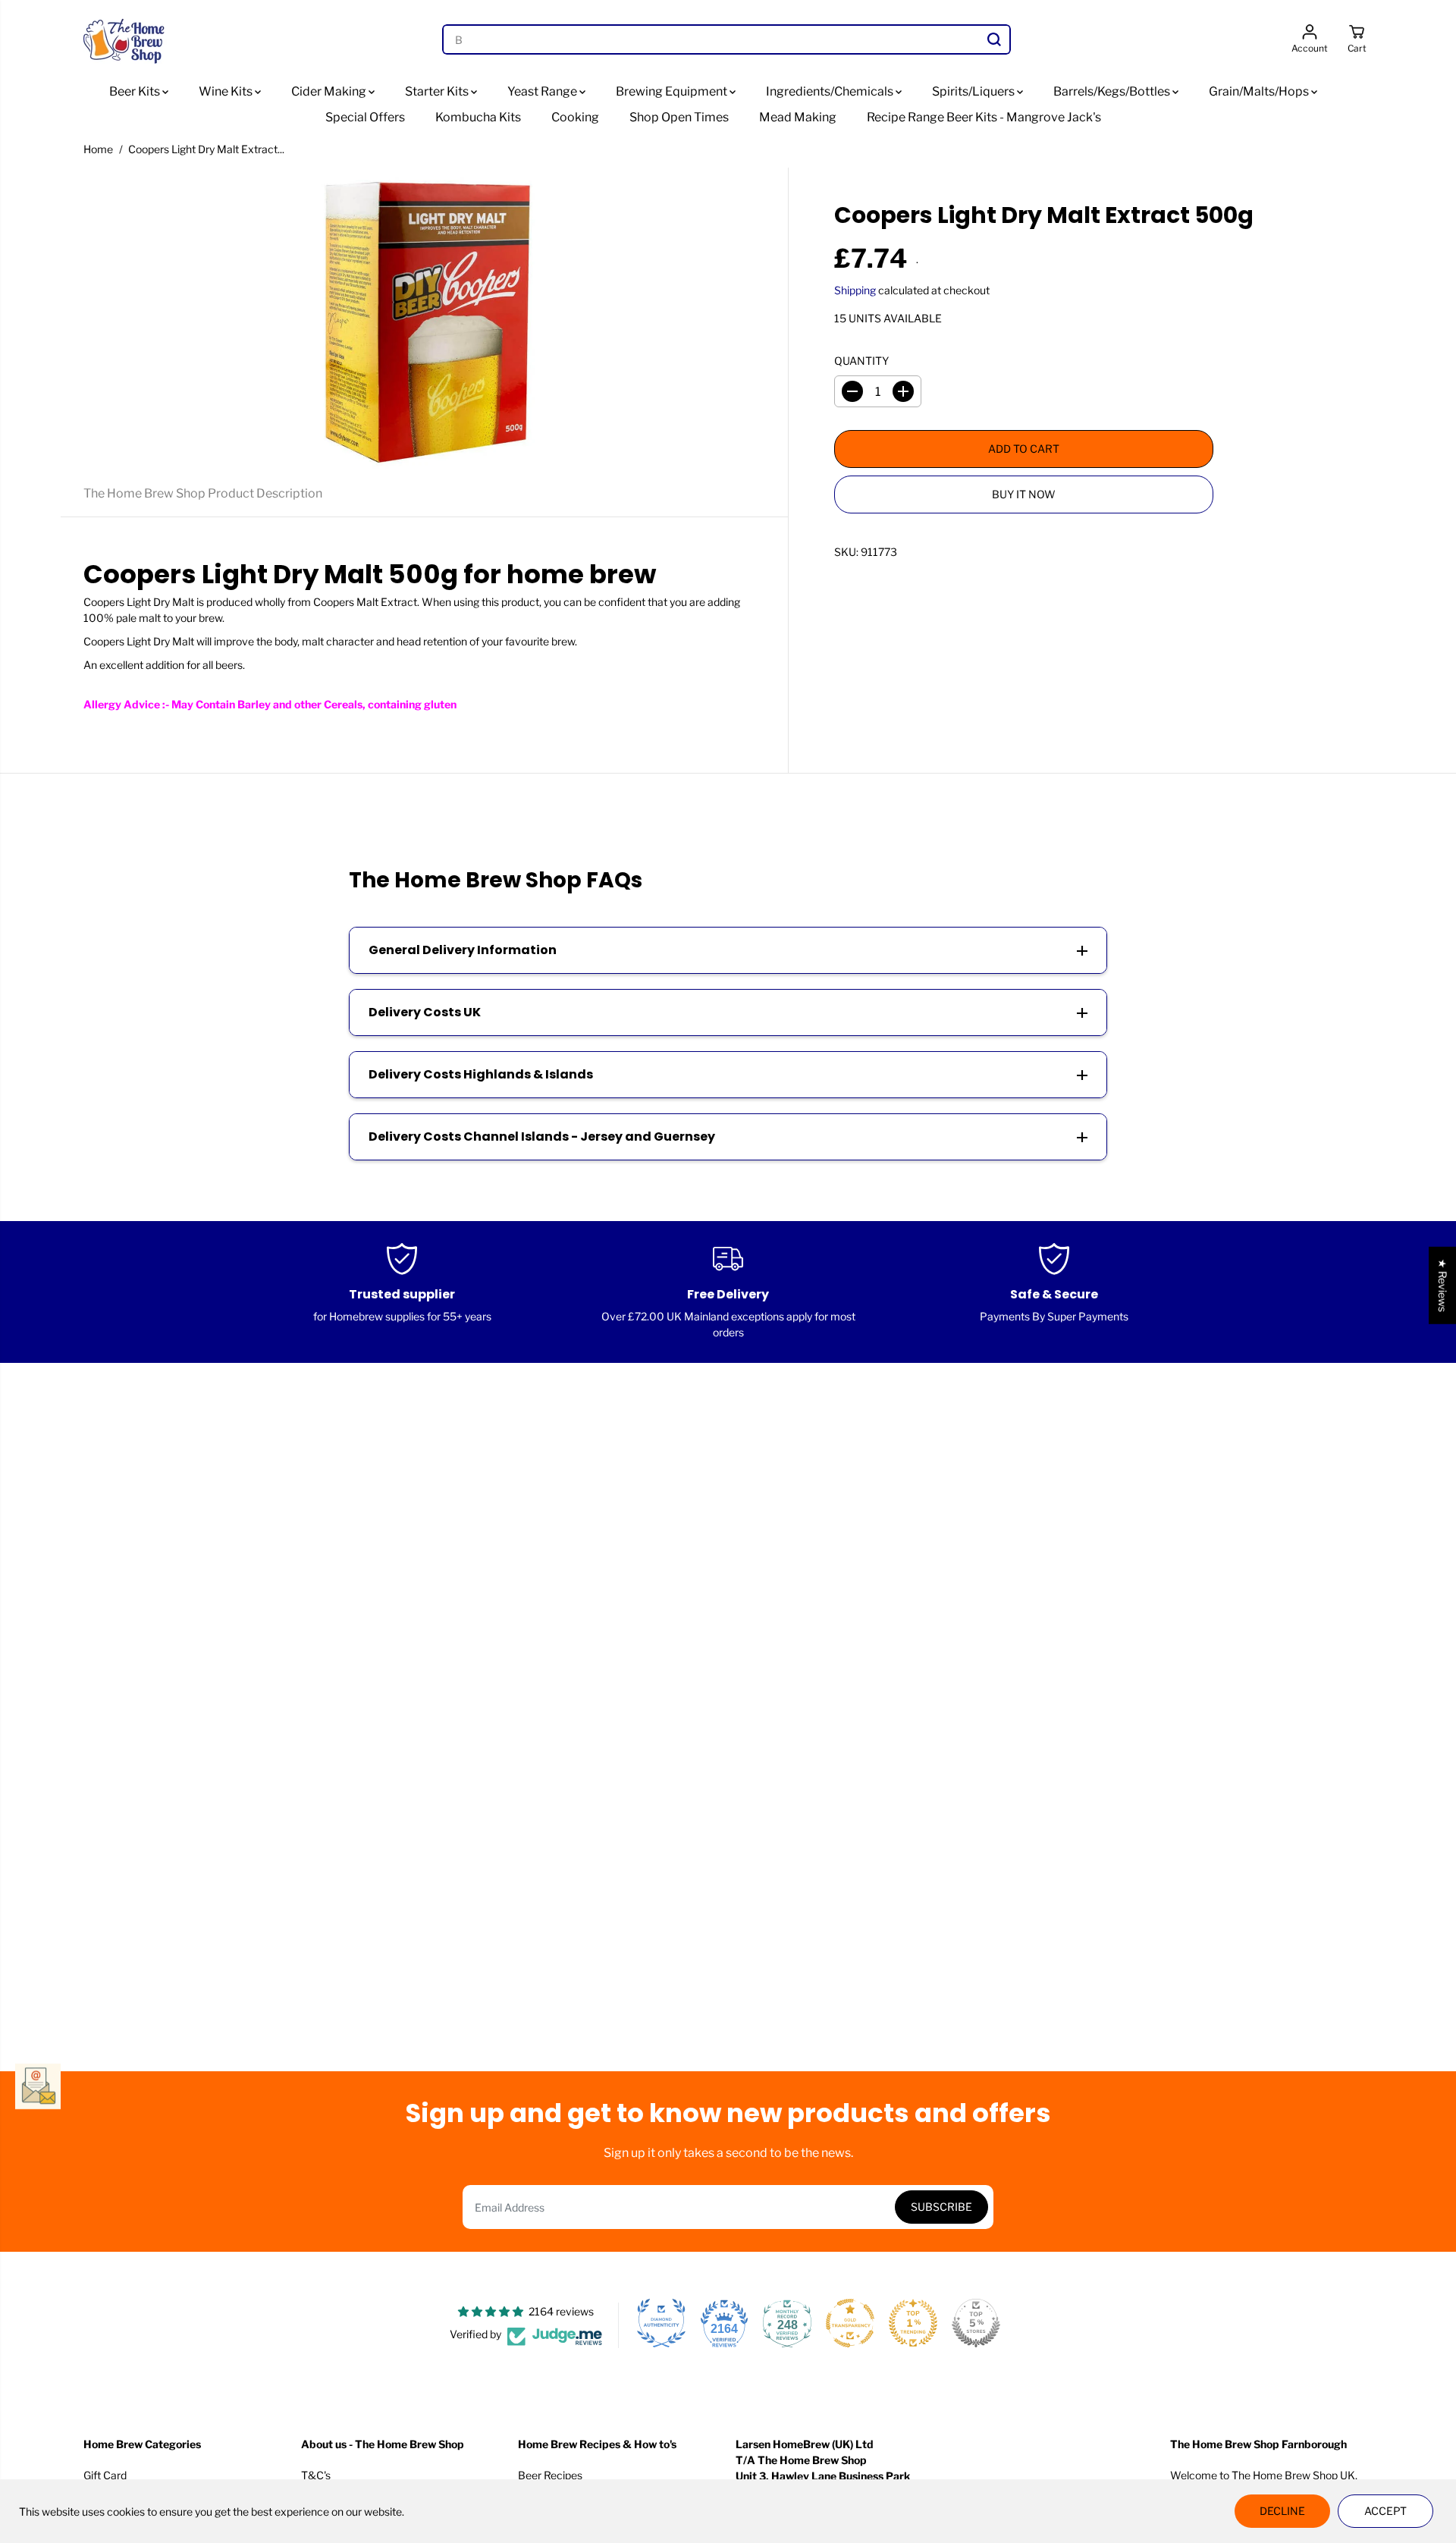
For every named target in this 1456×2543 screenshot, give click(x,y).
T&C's (316, 2475)
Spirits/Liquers (974, 91)
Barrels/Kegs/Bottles (1113, 91)
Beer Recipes (550, 2475)
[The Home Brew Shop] (125, 39)
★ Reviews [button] (1443, 1285)
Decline (1282, 2511)
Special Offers (365, 117)
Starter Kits (438, 91)
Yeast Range (543, 91)
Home (98, 149)
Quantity (861, 361)
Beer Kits (136, 91)
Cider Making (330, 91)
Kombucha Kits (478, 117)
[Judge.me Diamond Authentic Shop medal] (661, 2323)
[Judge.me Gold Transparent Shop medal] (850, 2323)
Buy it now (1024, 494)
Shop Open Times (679, 117)
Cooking (575, 117)
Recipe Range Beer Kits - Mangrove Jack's (984, 117)
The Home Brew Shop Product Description (203, 493)
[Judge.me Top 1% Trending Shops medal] (913, 2323)
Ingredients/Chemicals (831, 91)
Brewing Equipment (673, 91)
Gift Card (105, 2475)
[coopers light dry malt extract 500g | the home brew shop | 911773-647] (424, 319)
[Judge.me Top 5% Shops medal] (976, 2323)
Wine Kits (227, 91)
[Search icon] (994, 39)
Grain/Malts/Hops (1260, 91)
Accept (1385, 2511)
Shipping (855, 290)
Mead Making (798, 117)
